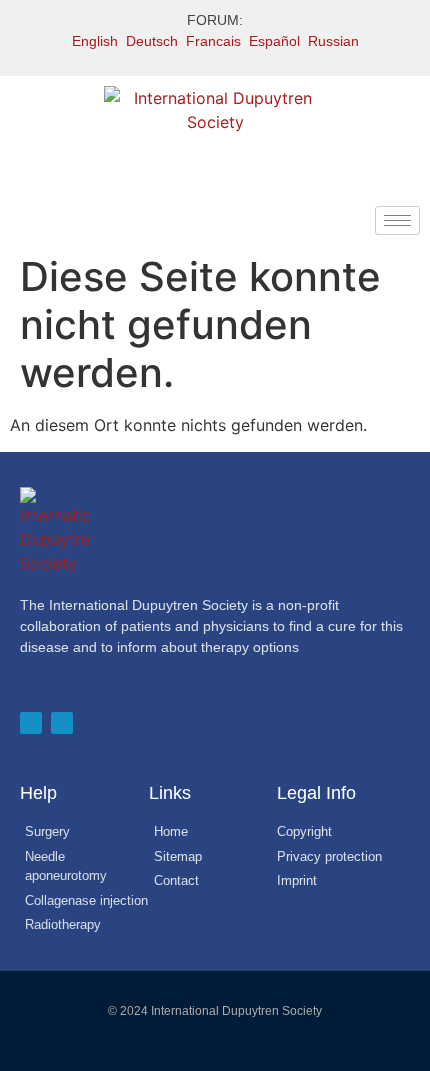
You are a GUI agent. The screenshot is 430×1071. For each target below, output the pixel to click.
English (95, 41)
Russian (333, 41)
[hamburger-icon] (397, 220)
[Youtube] (62, 723)
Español (274, 41)
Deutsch (152, 41)
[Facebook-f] (31, 723)
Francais (213, 41)
